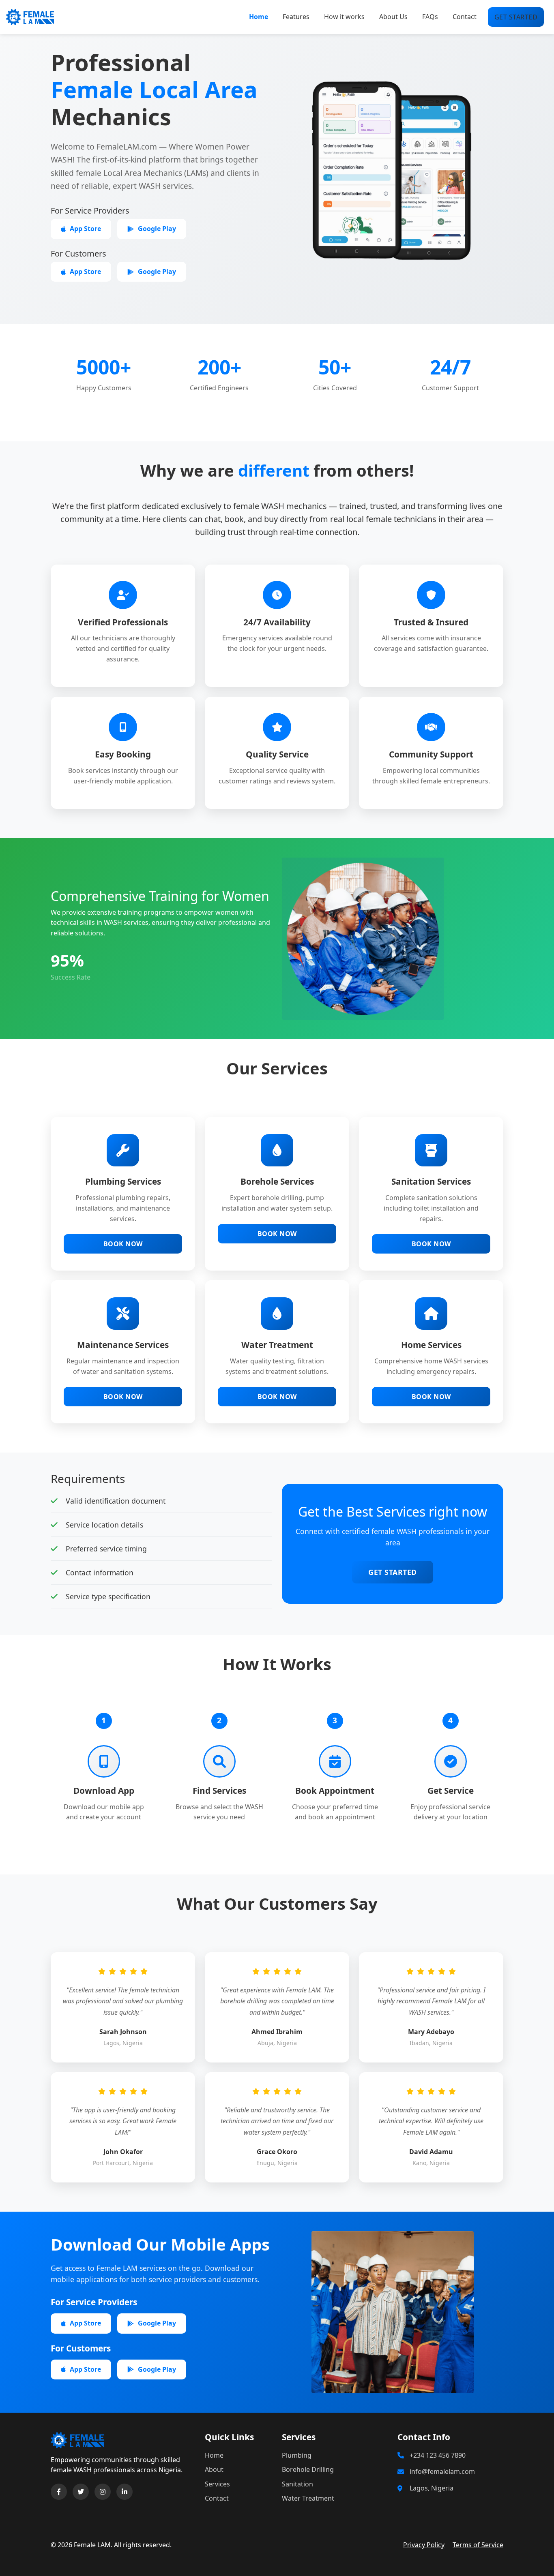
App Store (85, 229)
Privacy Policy (424, 2545)
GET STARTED (516, 17)
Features (296, 17)
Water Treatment (308, 2498)
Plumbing (297, 2455)
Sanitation (297, 2484)
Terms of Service (478, 2545)
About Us (393, 17)
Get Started (393, 1572)
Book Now (123, 1244)
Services (217, 2484)
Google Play (157, 229)
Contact (465, 17)
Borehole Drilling (308, 2469)
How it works (344, 17)
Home (259, 17)
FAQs (430, 17)
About (214, 2469)
